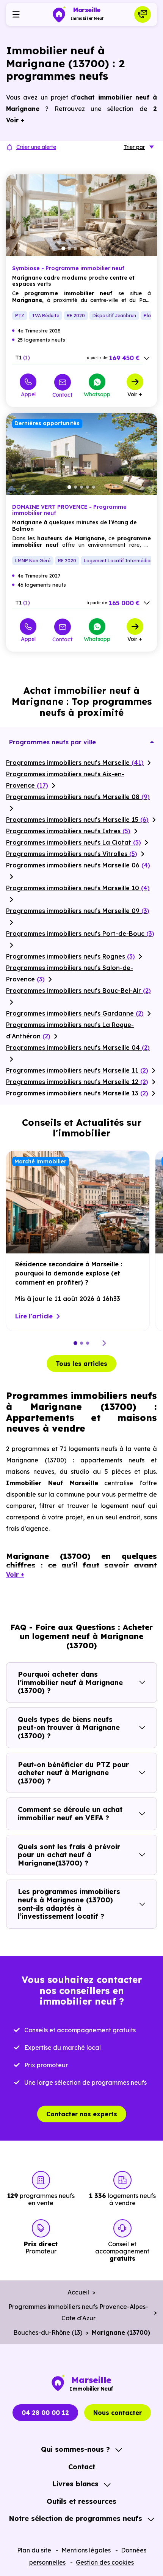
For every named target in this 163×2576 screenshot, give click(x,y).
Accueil (78, 2292)
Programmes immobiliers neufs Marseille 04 (78, 1047)
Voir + (135, 394)
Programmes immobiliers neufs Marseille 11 (77, 1070)
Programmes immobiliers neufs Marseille (75, 763)
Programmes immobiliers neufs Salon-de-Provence (70, 973)
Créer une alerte (36, 147)
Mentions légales (86, 2550)
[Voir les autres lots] (147, 358)
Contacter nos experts (82, 2114)
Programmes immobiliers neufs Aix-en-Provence (65, 780)
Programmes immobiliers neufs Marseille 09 (78, 911)
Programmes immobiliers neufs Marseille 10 (78, 888)
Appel (28, 394)
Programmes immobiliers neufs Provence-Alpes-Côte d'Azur (78, 2312)
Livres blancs (75, 2484)
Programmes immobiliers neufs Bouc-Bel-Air (78, 991)
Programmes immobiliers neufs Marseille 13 (77, 1093)
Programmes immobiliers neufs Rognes (71, 956)
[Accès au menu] (16, 14)
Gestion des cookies (105, 2562)
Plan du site (34, 2550)
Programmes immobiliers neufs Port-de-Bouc (80, 934)
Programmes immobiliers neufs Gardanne (75, 1013)
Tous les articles (81, 1364)
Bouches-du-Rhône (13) (48, 2332)
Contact (62, 395)
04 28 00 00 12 (45, 2413)
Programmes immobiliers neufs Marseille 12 (77, 1082)
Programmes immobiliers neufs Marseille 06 (78, 865)
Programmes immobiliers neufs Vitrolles (72, 854)
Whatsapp (97, 394)
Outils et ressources (81, 2501)
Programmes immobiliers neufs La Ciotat (74, 842)
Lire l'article (34, 1316)
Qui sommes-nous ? (75, 2449)
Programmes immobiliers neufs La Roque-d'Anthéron (70, 1030)
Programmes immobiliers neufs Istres (68, 831)
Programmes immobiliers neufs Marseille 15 (77, 820)
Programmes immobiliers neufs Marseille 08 (78, 797)
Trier (134, 147)
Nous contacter (118, 2413)
